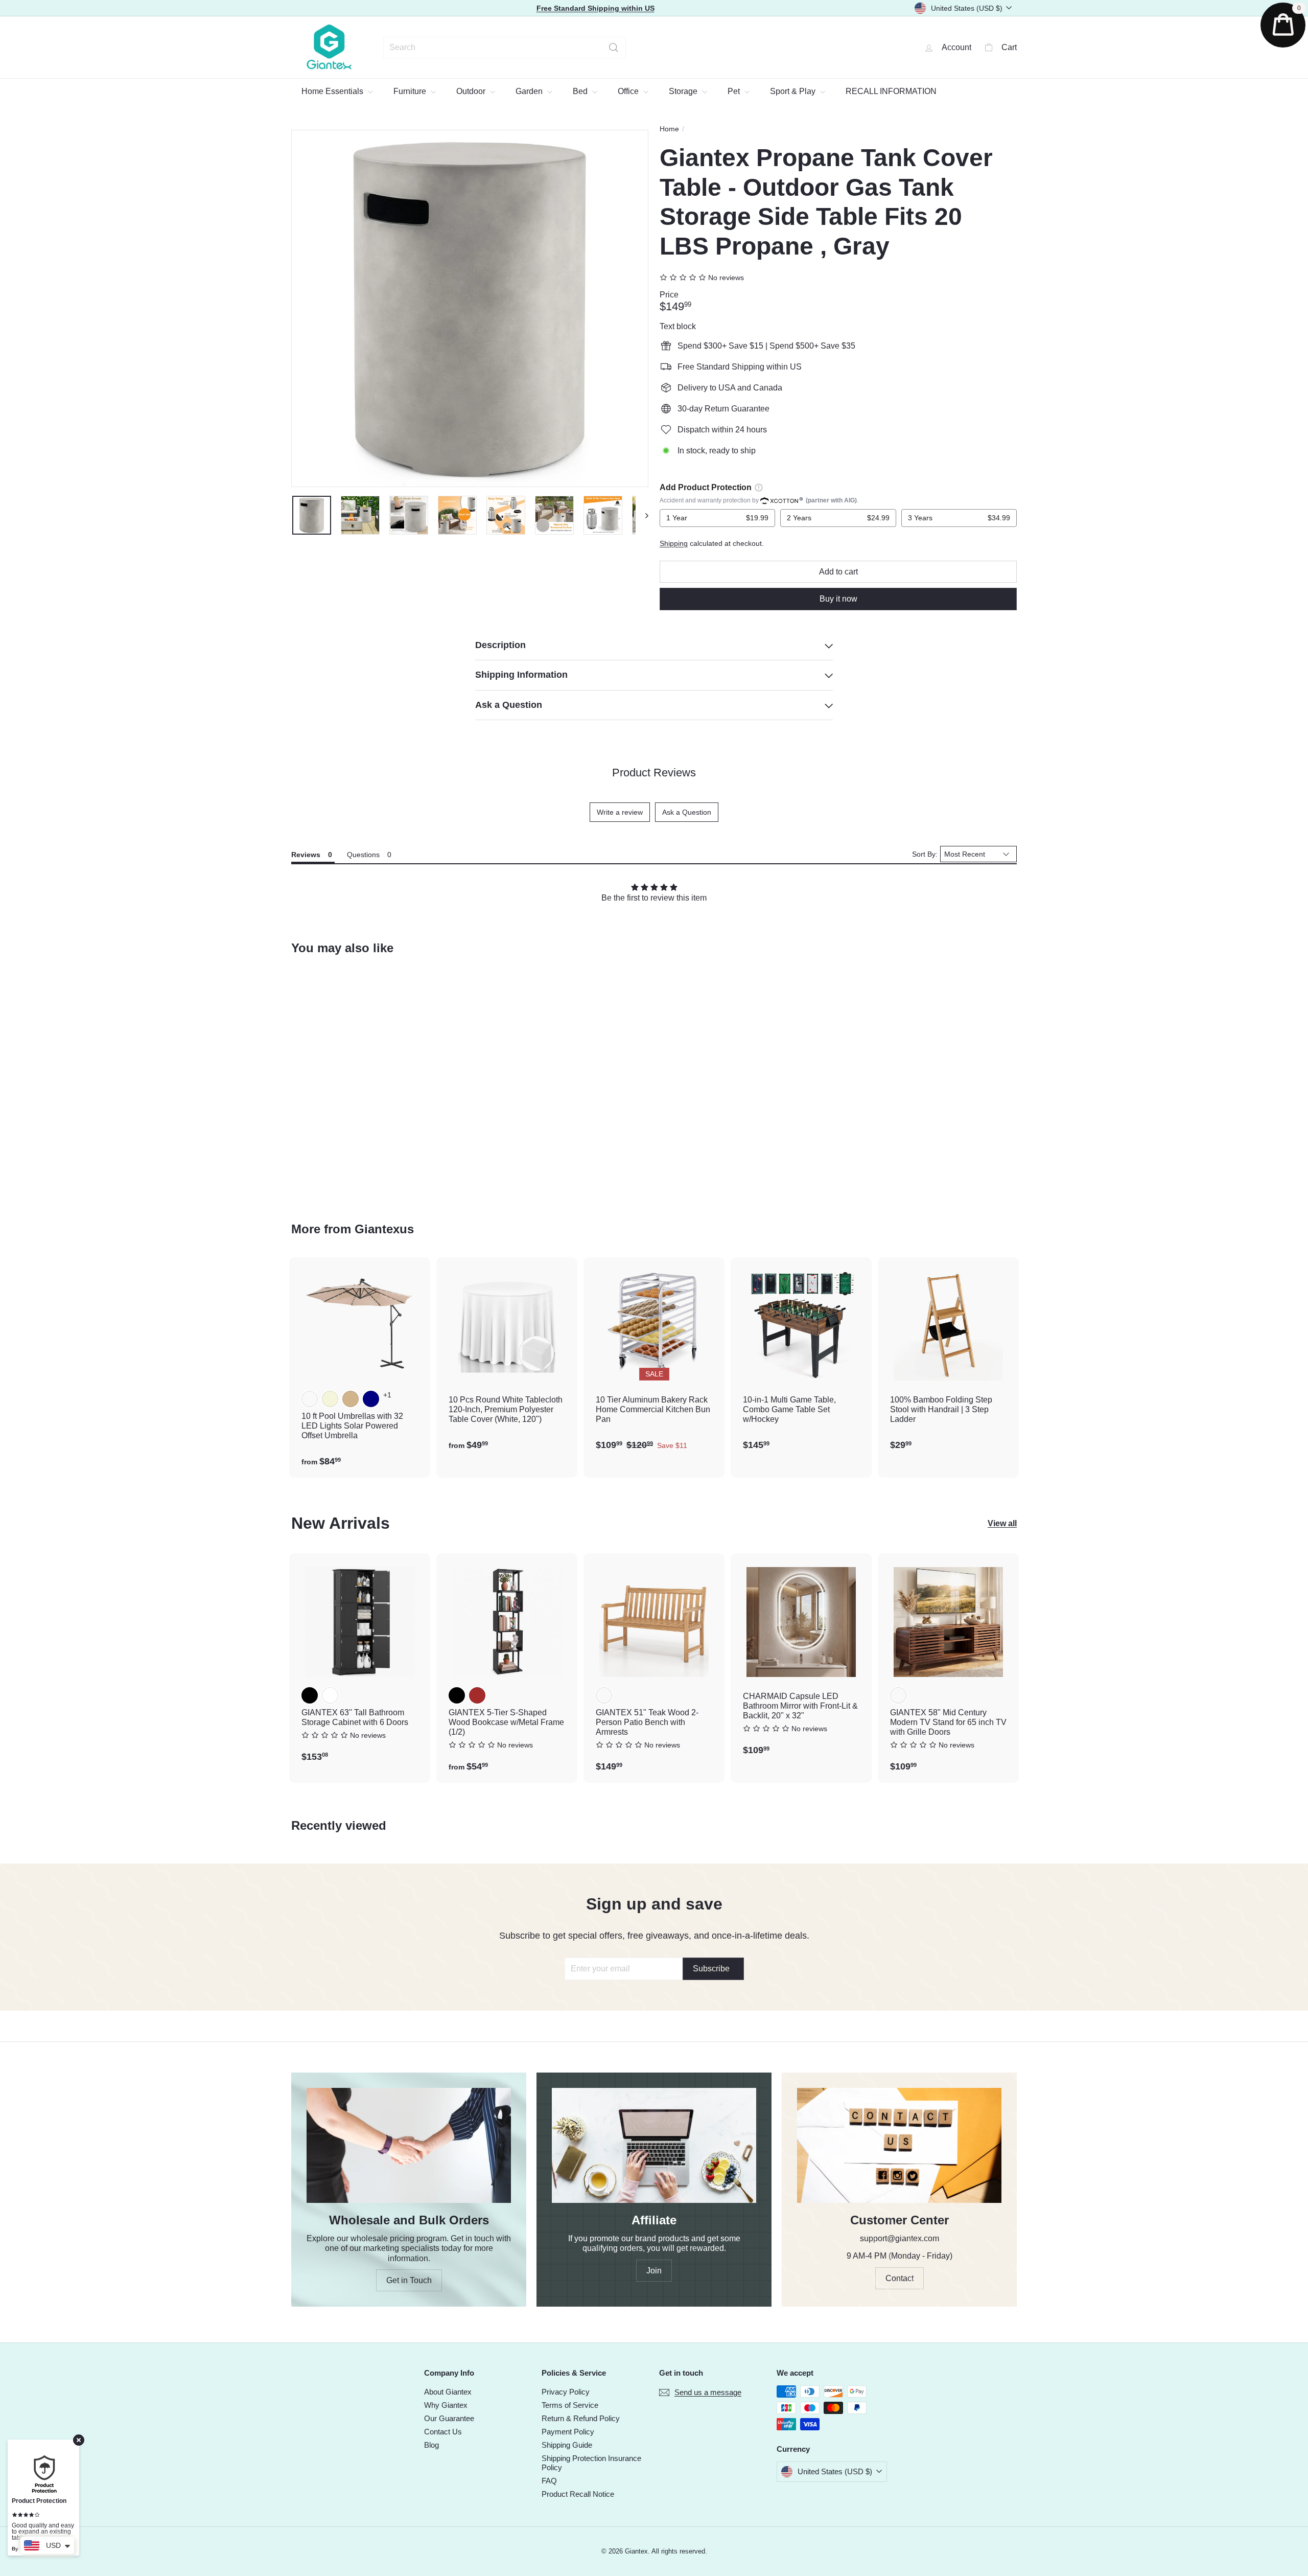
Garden (530, 91)
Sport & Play (794, 91)
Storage (684, 91)
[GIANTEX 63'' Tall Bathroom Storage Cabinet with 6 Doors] (360, 1663)
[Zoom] (470, 308)
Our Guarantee (449, 2418)
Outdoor (472, 91)
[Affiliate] (654, 2145)
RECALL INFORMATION (891, 91)
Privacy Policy (566, 2392)
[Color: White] (330, 1695)
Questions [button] (363, 855)
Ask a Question (687, 812)
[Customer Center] (899, 2145)
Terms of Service (570, 2405)
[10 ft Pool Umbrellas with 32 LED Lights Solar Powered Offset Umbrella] (360, 1367)
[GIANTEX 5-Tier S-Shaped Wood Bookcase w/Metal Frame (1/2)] (507, 1668)
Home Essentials (333, 91)
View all (1002, 1523)
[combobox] (505, 48)
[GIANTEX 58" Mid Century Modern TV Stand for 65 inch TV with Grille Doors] (948, 1668)
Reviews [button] (306, 855)
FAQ (549, 2481)
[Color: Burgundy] (310, 1399)
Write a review (620, 812)
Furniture (411, 91)
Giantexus (384, 1229)
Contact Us (443, 2432)
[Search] (614, 48)
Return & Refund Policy (581, 2418)
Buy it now (838, 599)
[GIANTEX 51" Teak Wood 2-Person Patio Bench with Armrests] (654, 1668)
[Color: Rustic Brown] (477, 1695)
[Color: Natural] (604, 1695)
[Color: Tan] (351, 1399)
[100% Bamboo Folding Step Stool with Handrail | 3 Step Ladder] (948, 1359)
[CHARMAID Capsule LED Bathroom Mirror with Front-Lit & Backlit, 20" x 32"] (801, 1660)
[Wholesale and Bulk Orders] (409, 2145)
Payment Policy (568, 2432)
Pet (735, 91)
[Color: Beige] (330, 1399)
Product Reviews (654, 773)
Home (669, 129)
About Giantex (448, 2392)
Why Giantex (446, 2405)
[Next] (642, 515)
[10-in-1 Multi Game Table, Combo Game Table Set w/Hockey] (801, 1359)
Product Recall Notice (578, 2494)
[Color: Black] (310, 1695)
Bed (581, 91)
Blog (431, 2445)
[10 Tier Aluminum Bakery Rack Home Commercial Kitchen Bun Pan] (654, 1359)
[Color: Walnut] (898, 1695)
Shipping (674, 544)
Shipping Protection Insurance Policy (591, 2463)
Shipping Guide (567, 2445)
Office (629, 91)
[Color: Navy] (371, 1399)
